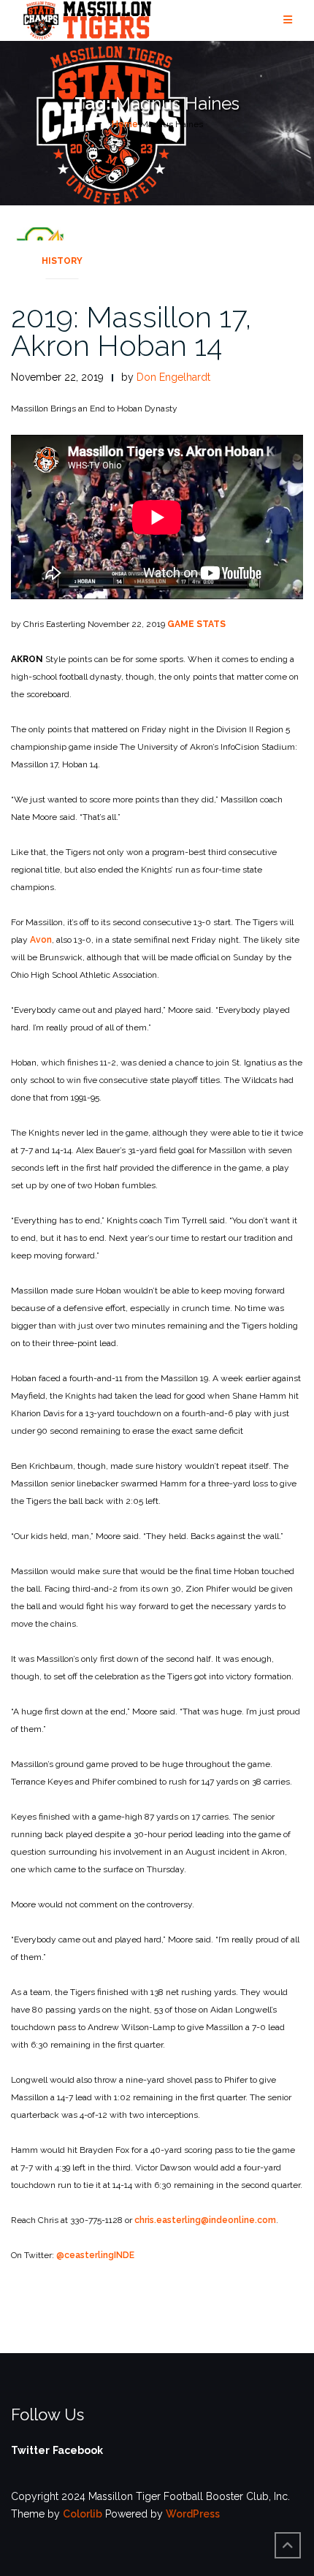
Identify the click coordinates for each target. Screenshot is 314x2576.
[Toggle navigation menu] (288, 20)
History (62, 261)
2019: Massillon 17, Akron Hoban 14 (131, 331)
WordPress (193, 2514)
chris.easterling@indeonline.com (205, 2220)
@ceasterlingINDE (95, 2255)
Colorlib (83, 2514)
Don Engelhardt (173, 377)
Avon (41, 940)
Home (125, 124)
